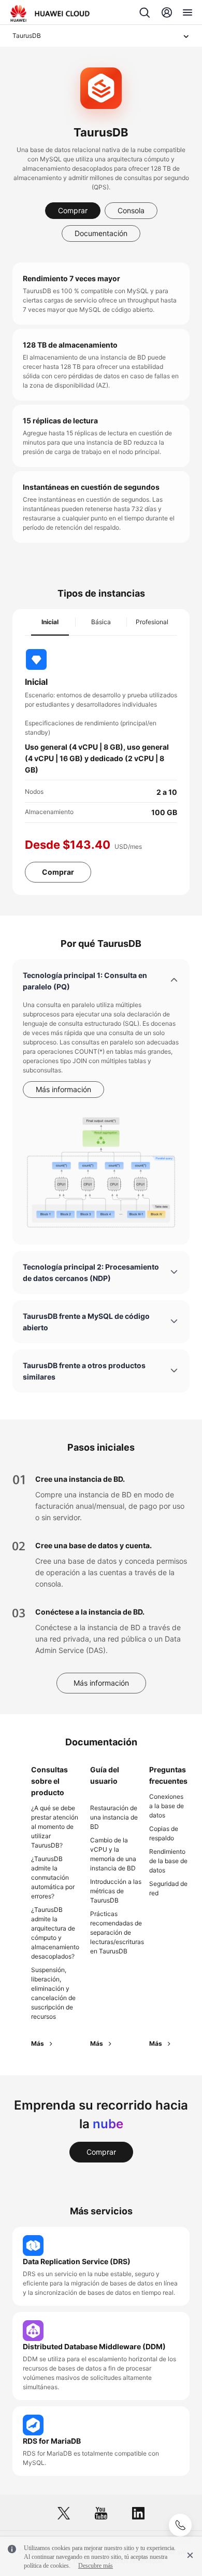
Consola (131, 210)
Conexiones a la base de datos (167, 1806)
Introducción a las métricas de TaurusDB (116, 1891)
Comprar (73, 210)
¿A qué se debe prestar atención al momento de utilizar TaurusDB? (55, 1827)
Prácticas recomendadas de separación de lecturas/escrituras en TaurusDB (117, 1932)
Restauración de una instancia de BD (114, 1817)
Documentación (101, 233)
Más (38, 2043)
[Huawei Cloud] (50, 13)
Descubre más (96, 2566)
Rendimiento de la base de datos (168, 1861)
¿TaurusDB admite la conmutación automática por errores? (53, 1877)
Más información (63, 1089)
